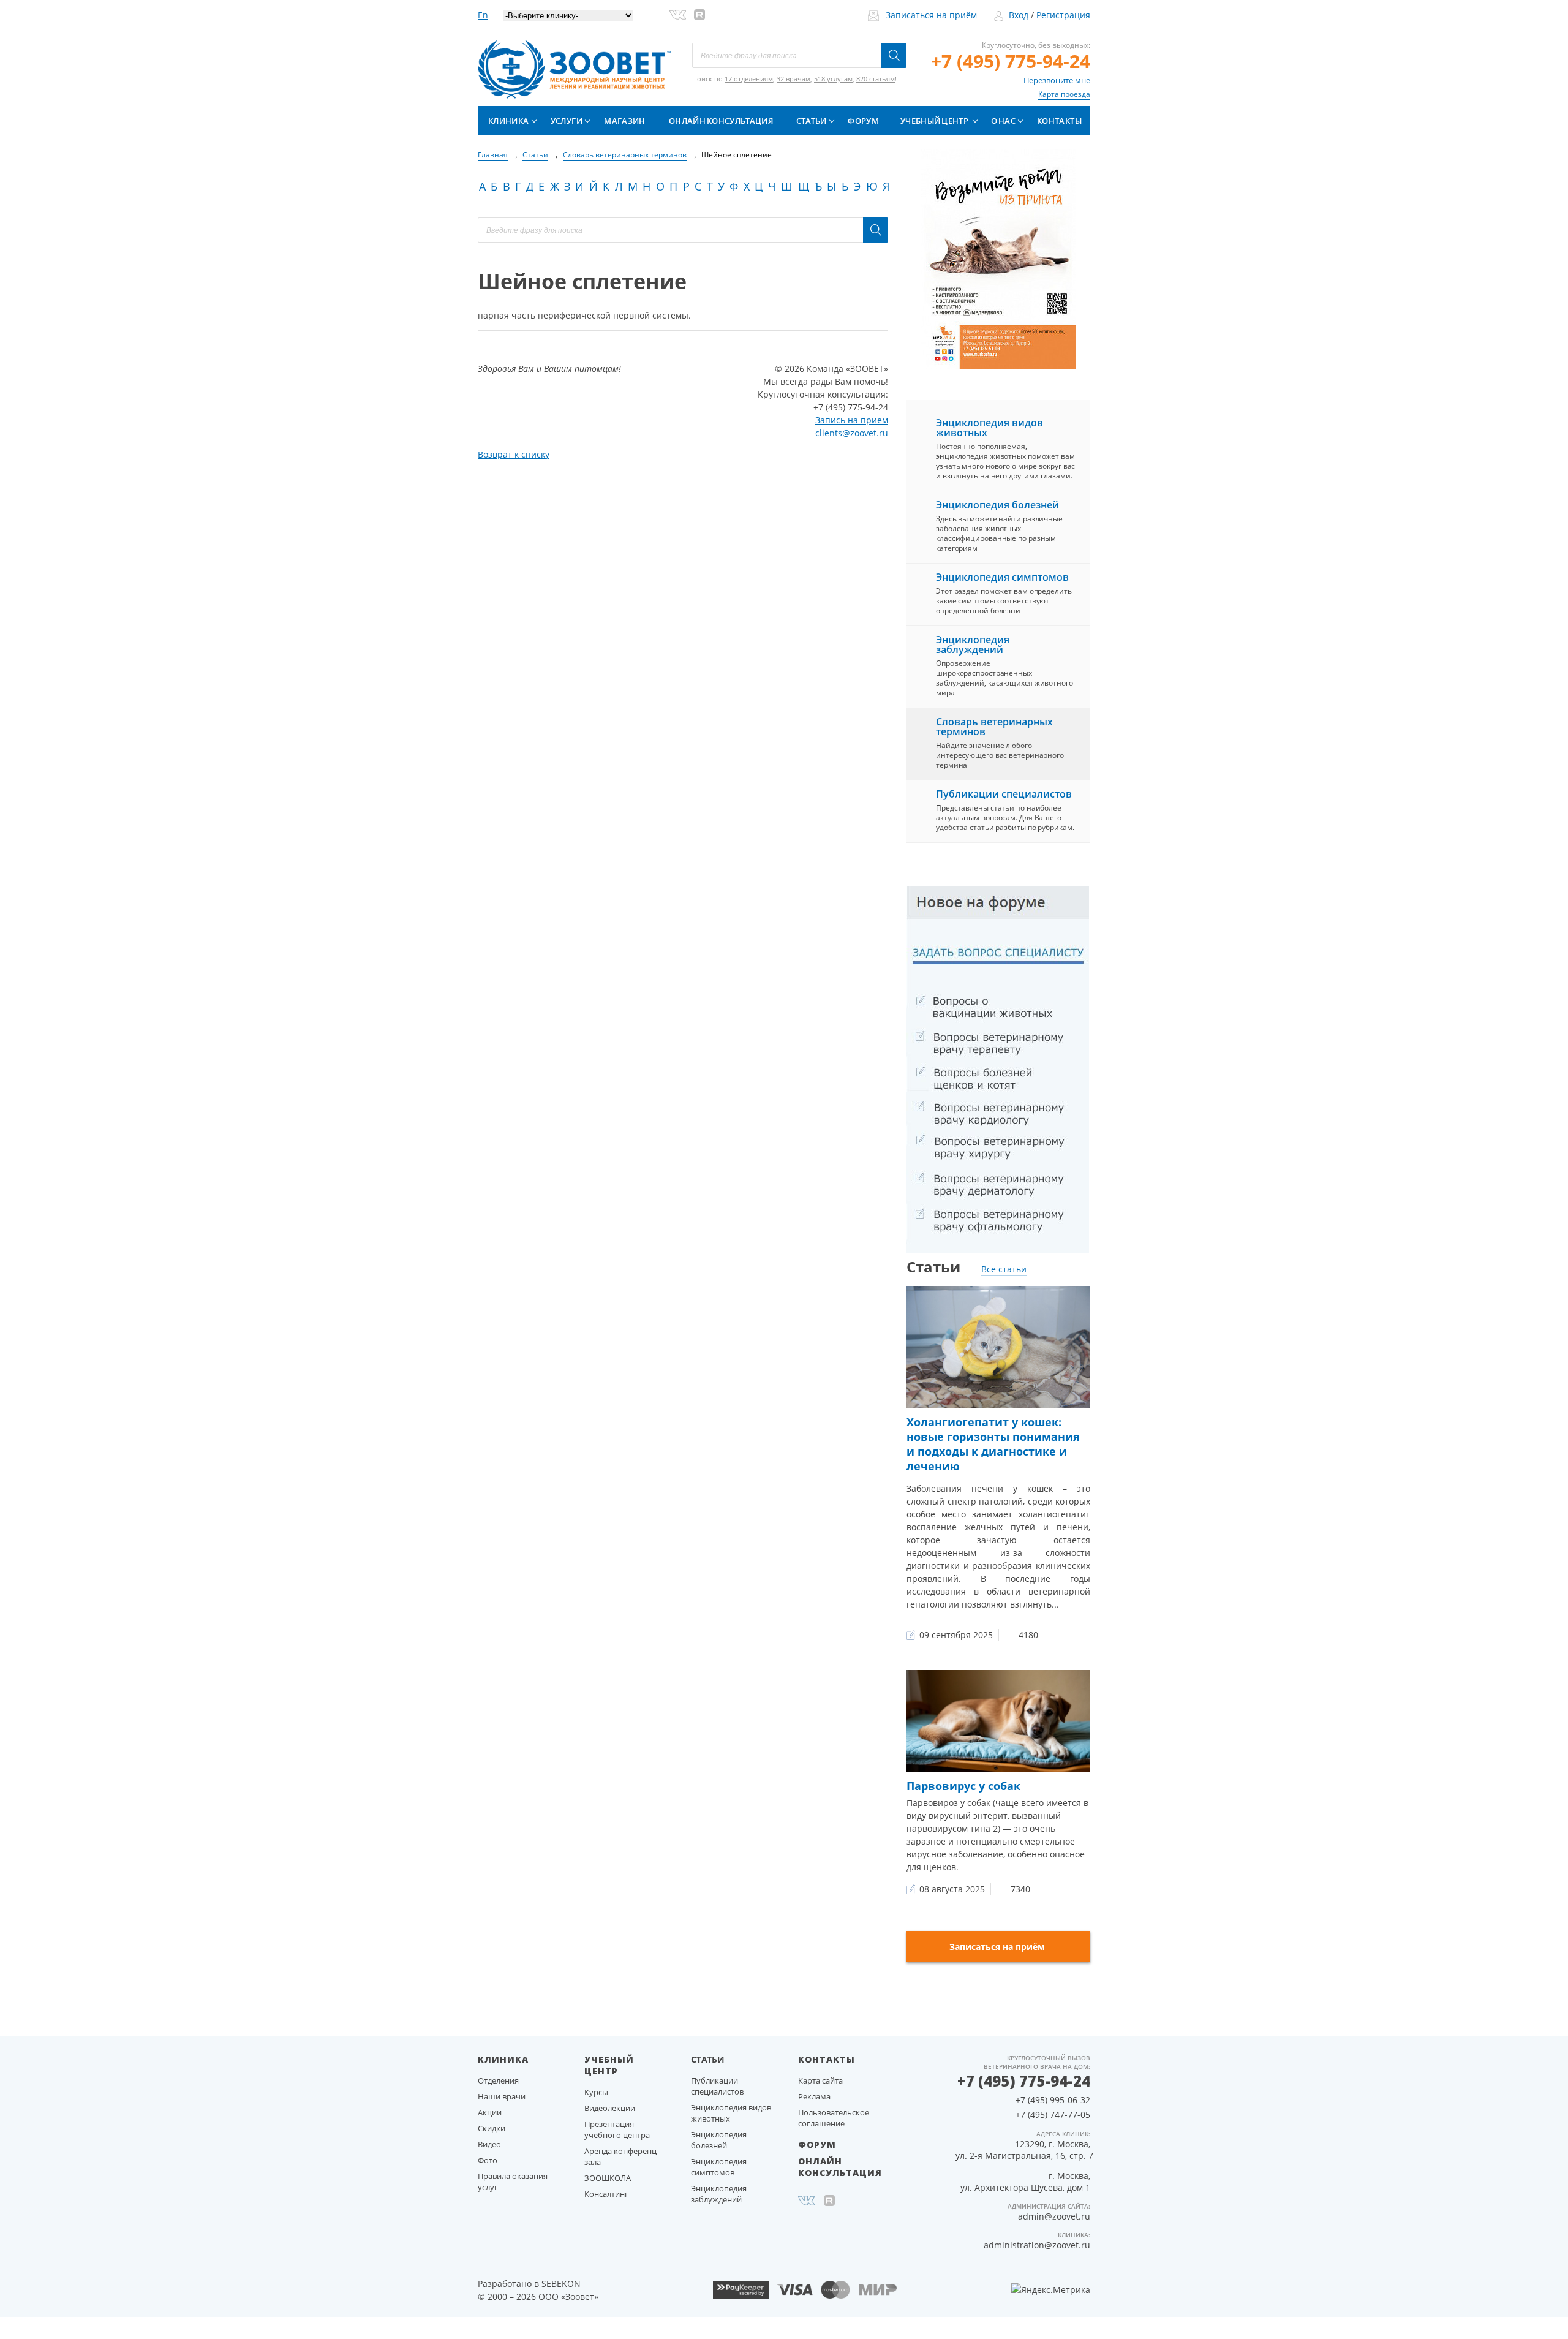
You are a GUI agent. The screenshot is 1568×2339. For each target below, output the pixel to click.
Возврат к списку (514, 454)
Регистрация (1063, 15)
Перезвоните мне (1057, 80)
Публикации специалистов (1004, 794)
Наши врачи (502, 2096)
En (483, 15)
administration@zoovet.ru (1037, 2245)
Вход (1019, 15)
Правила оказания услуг (513, 2182)
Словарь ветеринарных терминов (994, 727)
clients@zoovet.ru (852, 433)
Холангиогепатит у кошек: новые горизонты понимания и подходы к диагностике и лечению (993, 1444)
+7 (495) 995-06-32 (1053, 2100)
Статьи (812, 121)
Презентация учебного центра (617, 2129)
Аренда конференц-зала (622, 2156)
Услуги (567, 121)
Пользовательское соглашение (834, 2118)
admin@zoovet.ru (1054, 2216)
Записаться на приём (931, 15)
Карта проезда (1064, 94)
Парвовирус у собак (963, 1786)
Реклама (814, 2096)
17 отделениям (749, 79)
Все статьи (1004, 1269)
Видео (489, 2144)
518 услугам (833, 79)
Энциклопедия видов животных (989, 428)
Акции (490, 2112)
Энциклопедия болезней (997, 505)
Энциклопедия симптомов (1002, 577)
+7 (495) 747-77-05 (1053, 2114)
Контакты (1059, 121)
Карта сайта (820, 2080)
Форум (863, 121)
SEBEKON (561, 2284)
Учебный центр (934, 121)
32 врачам (793, 79)
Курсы (596, 2092)
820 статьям (876, 79)
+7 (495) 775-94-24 (1011, 61)
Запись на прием (852, 420)
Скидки (492, 2128)
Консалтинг (606, 2194)
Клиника (508, 121)
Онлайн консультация (721, 121)
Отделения (498, 2080)
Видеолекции (610, 2108)
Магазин (624, 121)
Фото (488, 2160)
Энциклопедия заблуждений (973, 644)
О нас (1003, 121)
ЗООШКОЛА (608, 2178)
